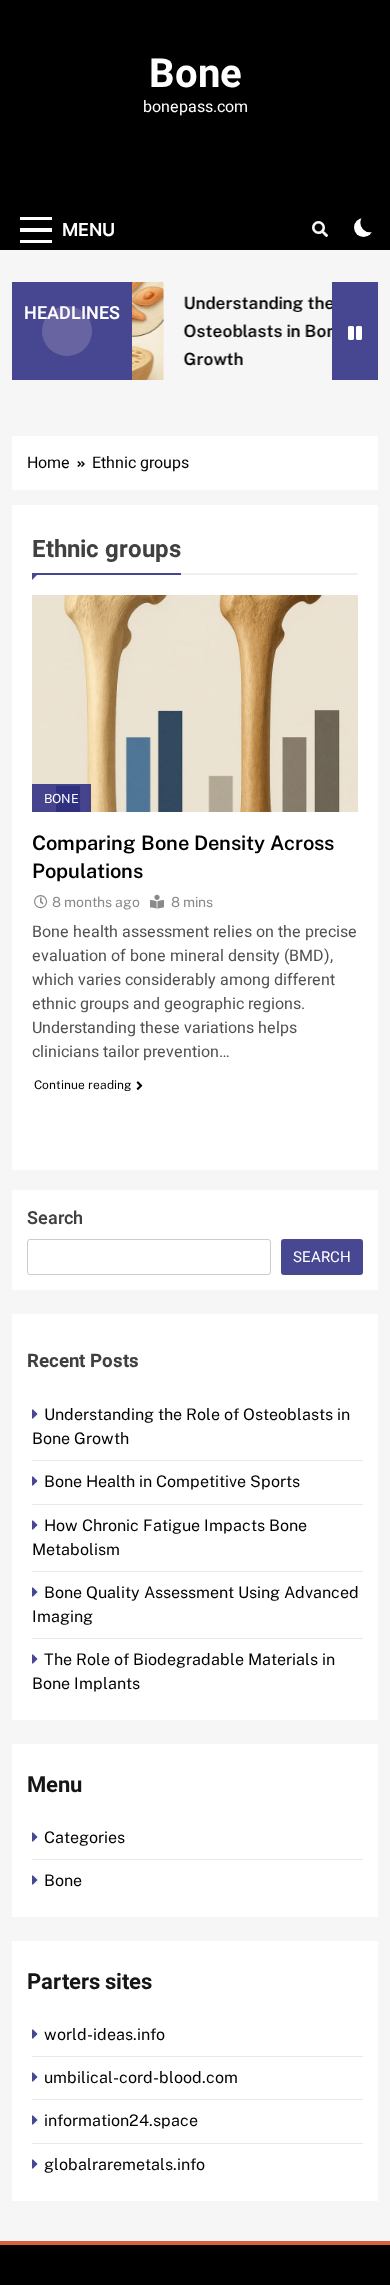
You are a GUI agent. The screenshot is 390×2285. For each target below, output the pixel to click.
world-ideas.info (104, 2034)
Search (55, 1218)
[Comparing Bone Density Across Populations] (195, 703)
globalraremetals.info (124, 2164)
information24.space (121, 2120)
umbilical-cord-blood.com (141, 2077)
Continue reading (82, 1085)
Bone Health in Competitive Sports (172, 1481)
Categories (84, 1837)
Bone (195, 74)
